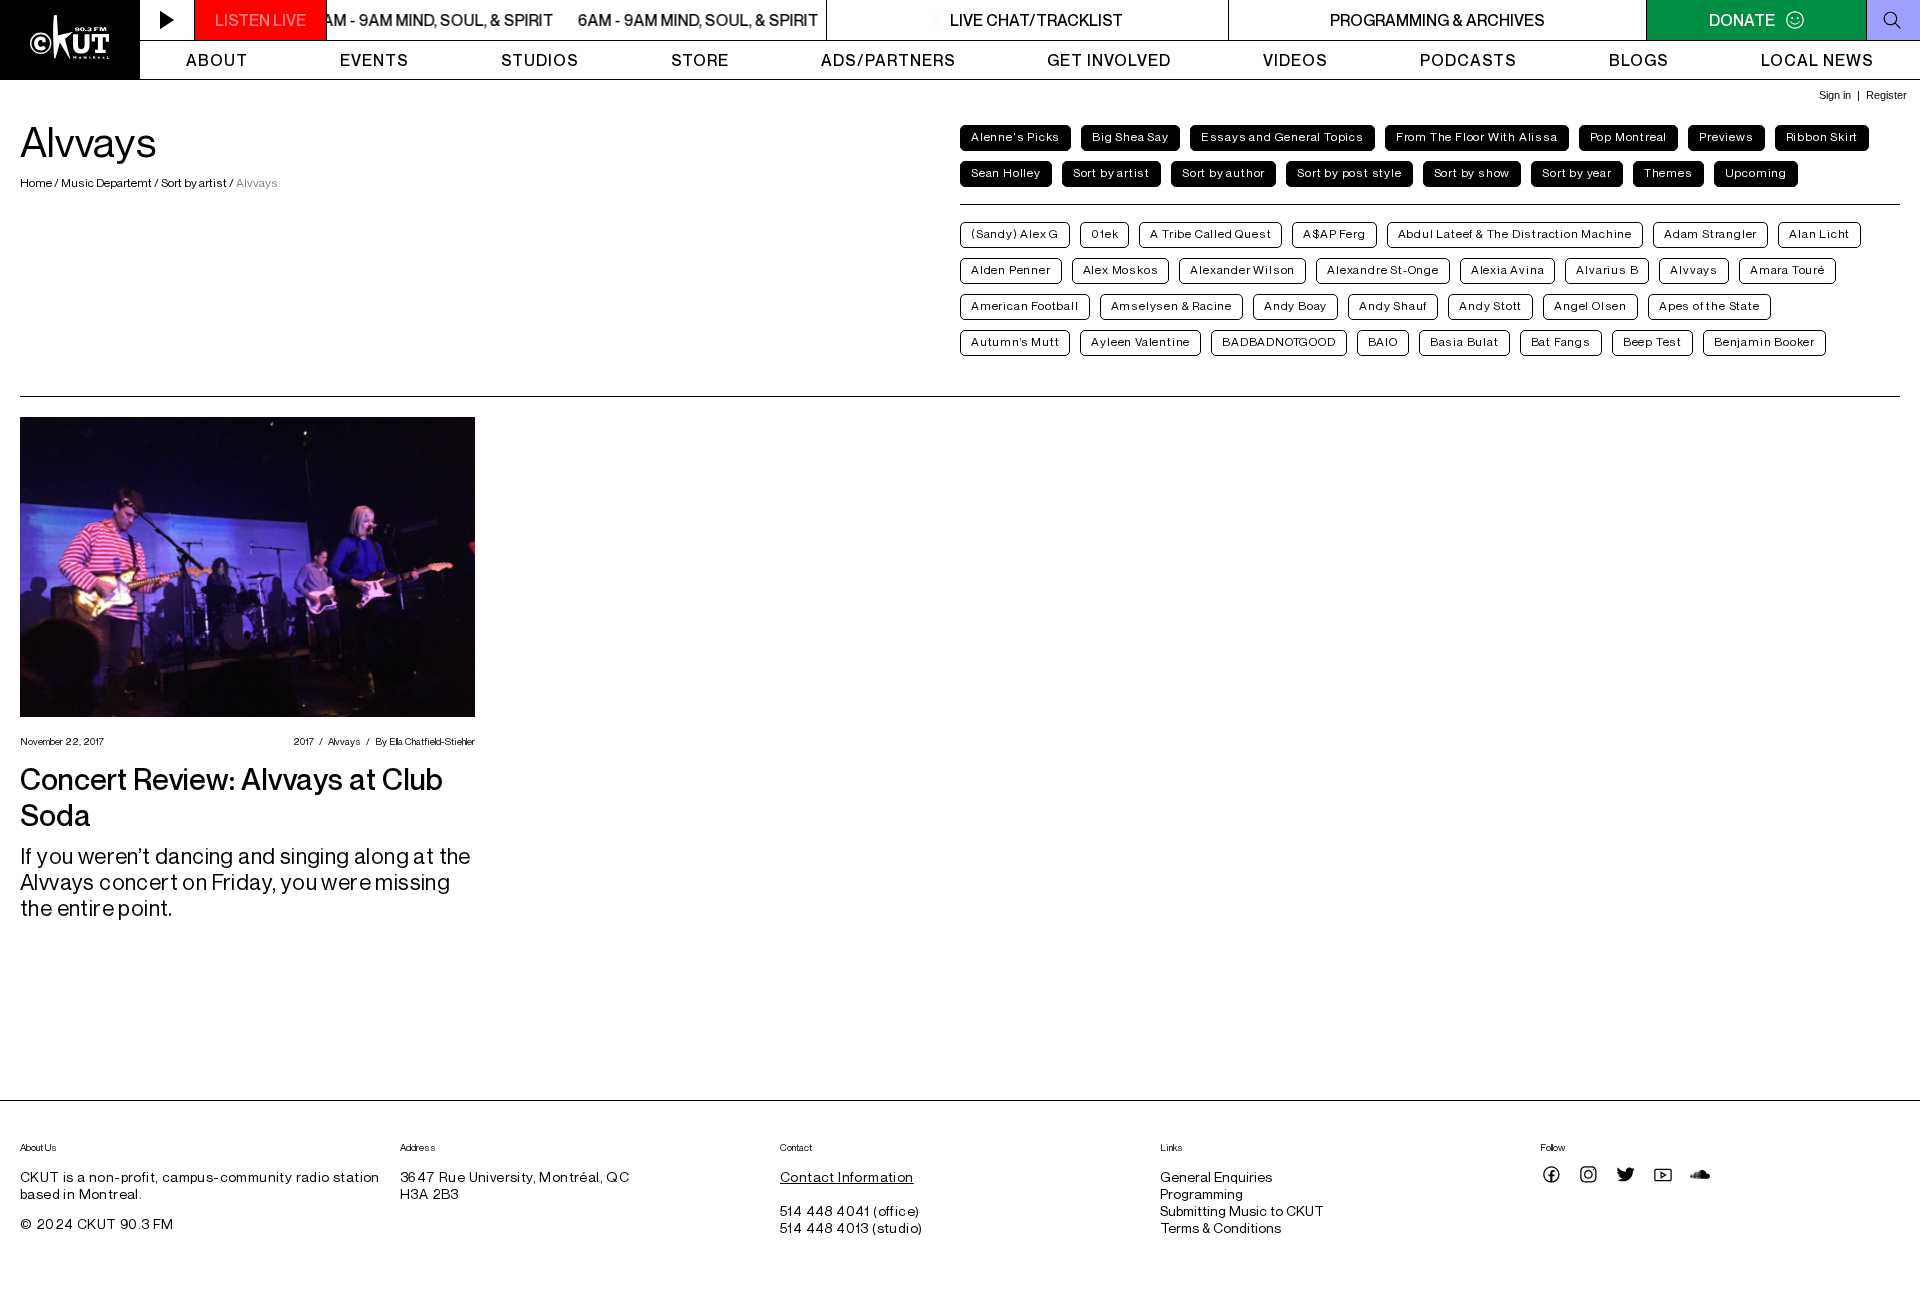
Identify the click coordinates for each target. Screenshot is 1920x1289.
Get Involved (1109, 60)
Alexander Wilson (1242, 269)
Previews (1726, 136)
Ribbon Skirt (1822, 136)
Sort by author (1223, 172)
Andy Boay (1295, 305)
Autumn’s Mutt (1015, 341)
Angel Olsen (1590, 305)
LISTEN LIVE (260, 20)
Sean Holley (1006, 172)
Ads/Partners (888, 60)
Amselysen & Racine (1171, 305)
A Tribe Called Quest (1210, 233)
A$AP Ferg (1334, 233)
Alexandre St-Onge (1383, 269)
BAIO (1383, 341)
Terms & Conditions (1220, 1227)
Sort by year (1577, 172)
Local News (1817, 60)
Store (700, 60)
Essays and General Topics (1282, 136)
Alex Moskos (1121, 269)
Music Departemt (106, 182)
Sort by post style (1349, 172)
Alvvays (1694, 269)
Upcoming (1756, 172)
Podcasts (1468, 60)
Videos (1295, 60)
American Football (1025, 305)
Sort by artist (194, 182)
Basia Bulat (1464, 341)
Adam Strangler (1710, 233)
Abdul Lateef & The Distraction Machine (1515, 233)
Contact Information (847, 1176)
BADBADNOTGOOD (1278, 341)
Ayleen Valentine (1140, 341)
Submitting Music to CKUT (1242, 1210)
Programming (1201, 1193)
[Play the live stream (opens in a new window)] (167, 20)
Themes (1668, 172)
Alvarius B (1607, 269)
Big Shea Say (1130, 136)
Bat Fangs (1561, 341)
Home (37, 182)
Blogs (1639, 60)
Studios (540, 60)
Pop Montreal (1629, 136)
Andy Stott (1490, 305)
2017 (301, 741)
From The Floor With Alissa (1477, 136)
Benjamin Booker (1764, 341)
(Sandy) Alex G (1015, 233)
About (217, 60)
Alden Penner (1011, 269)
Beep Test (1652, 341)
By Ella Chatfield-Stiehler (422, 741)
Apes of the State (1709, 305)
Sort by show (1472, 172)
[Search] (1893, 20)
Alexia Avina (1508, 269)
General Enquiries (1216, 1176)
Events (374, 60)
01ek (1104, 233)
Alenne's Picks (1015, 136)
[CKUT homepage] (70, 40)
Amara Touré (1787, 269)
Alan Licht (1819, 233)
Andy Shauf (1393, 305)
